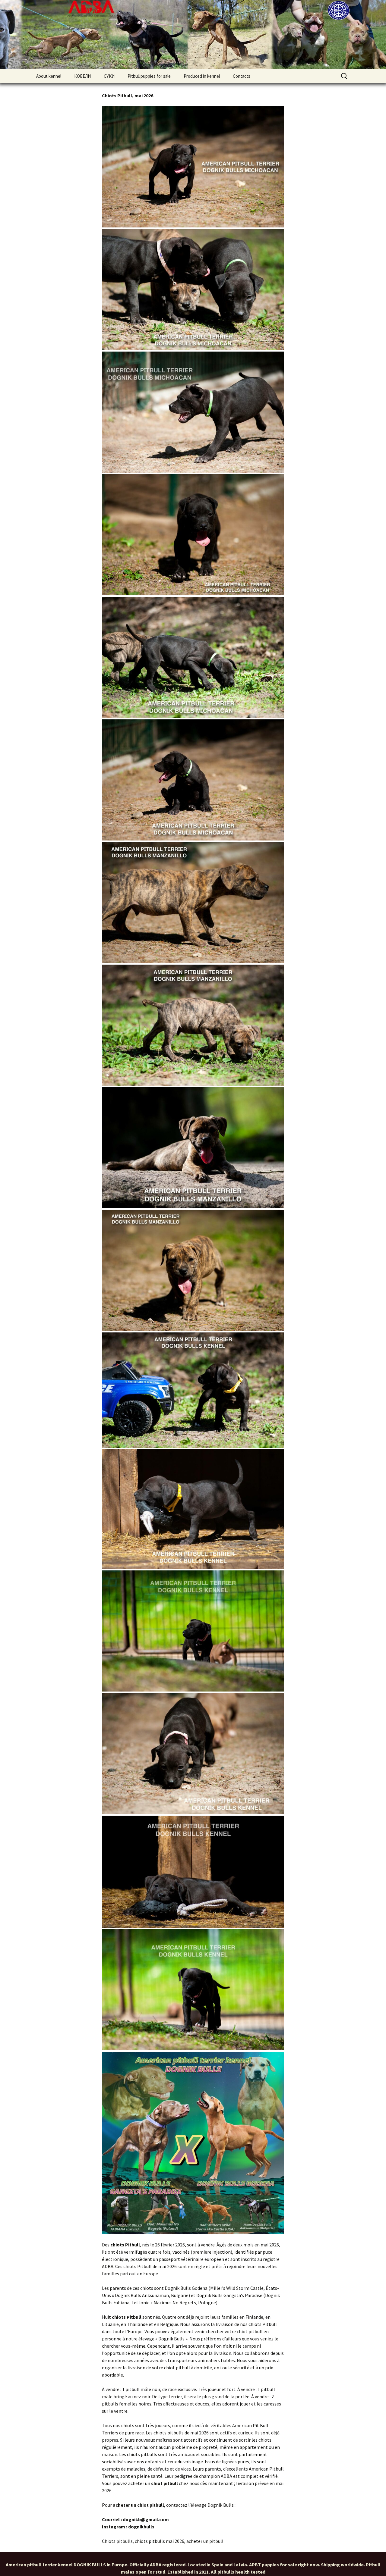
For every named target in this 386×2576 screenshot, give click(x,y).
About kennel (49, 76)
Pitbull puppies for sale (149, 76)
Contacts (242, 76)
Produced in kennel (202, 76)
